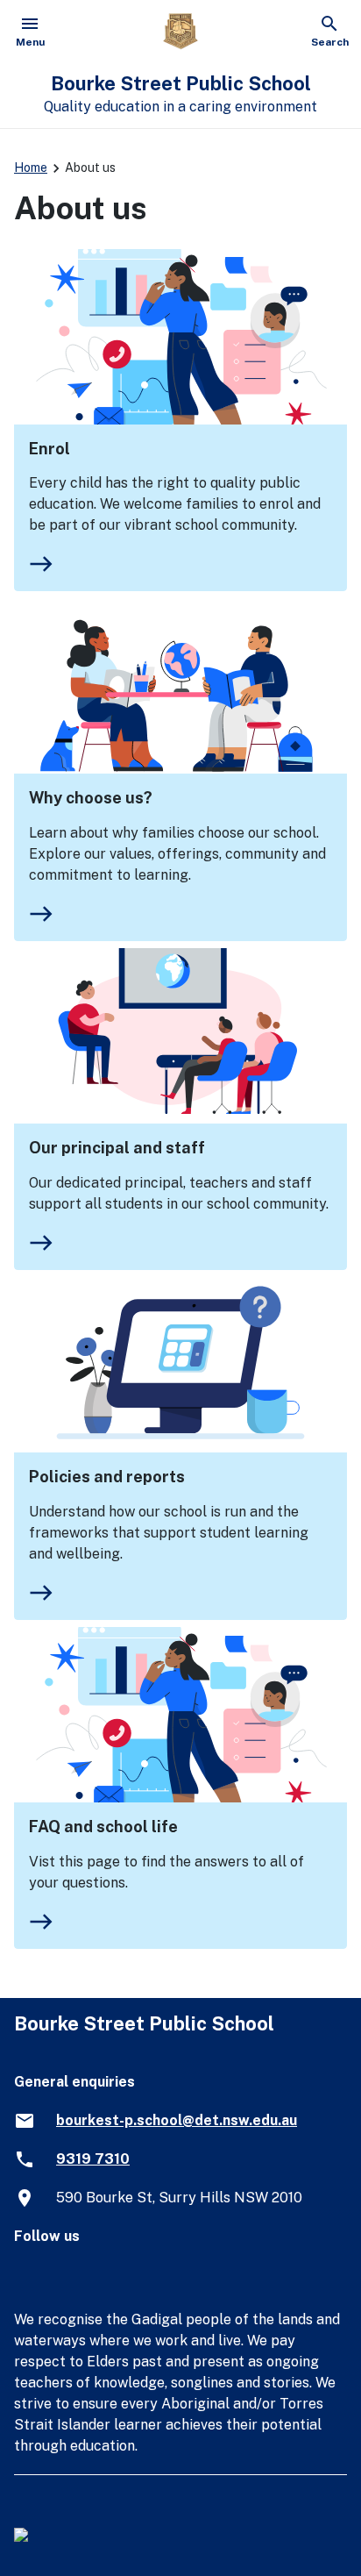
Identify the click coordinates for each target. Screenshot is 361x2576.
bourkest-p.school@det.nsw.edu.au (177, 2120)
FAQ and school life (103, 1827)
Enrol (50, 449)
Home (31, 168)
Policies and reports (107, 1477)
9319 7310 (93, 2159)
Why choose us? (91, 798)
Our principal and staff (117, 1148)
